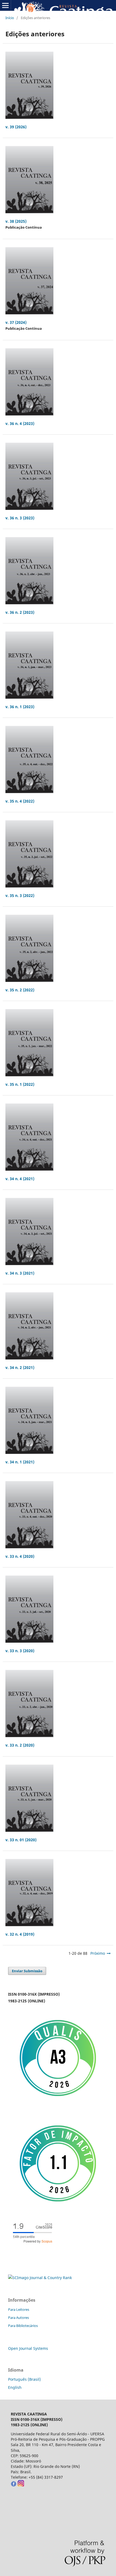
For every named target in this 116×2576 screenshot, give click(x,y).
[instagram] (21, 2485)
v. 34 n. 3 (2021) (20, 1273)
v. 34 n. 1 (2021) (20, 1462)
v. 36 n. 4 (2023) (20, 423)
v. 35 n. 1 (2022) (20, 1084)
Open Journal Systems (28, 2348)
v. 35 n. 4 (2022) (20, 801)
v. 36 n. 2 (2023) (20, 612)
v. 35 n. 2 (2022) (20, 990)
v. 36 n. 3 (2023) (20, 518)
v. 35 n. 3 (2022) (20, 895)
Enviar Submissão (27, 1971)
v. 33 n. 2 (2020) (20, 1745)
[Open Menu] (5, 5)
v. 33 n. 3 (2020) (20, 1651)
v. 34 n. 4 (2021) (20, 1179)
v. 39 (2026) (16, 127)
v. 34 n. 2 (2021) (20, 1367)
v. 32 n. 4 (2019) (20, 1934)
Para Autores (18, 2318)
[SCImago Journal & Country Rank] (40, 2278)
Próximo (98, 1953)
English (15, 2387)
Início (10, 18)
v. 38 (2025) (16, 221)
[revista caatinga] (13, 2485)
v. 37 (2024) (16, 322)
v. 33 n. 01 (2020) (21, 1840)
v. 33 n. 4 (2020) (20, 1556)
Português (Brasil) (24, 2379)
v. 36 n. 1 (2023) (20, 707)
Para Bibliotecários (23, 2326)
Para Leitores (19, 2309)
